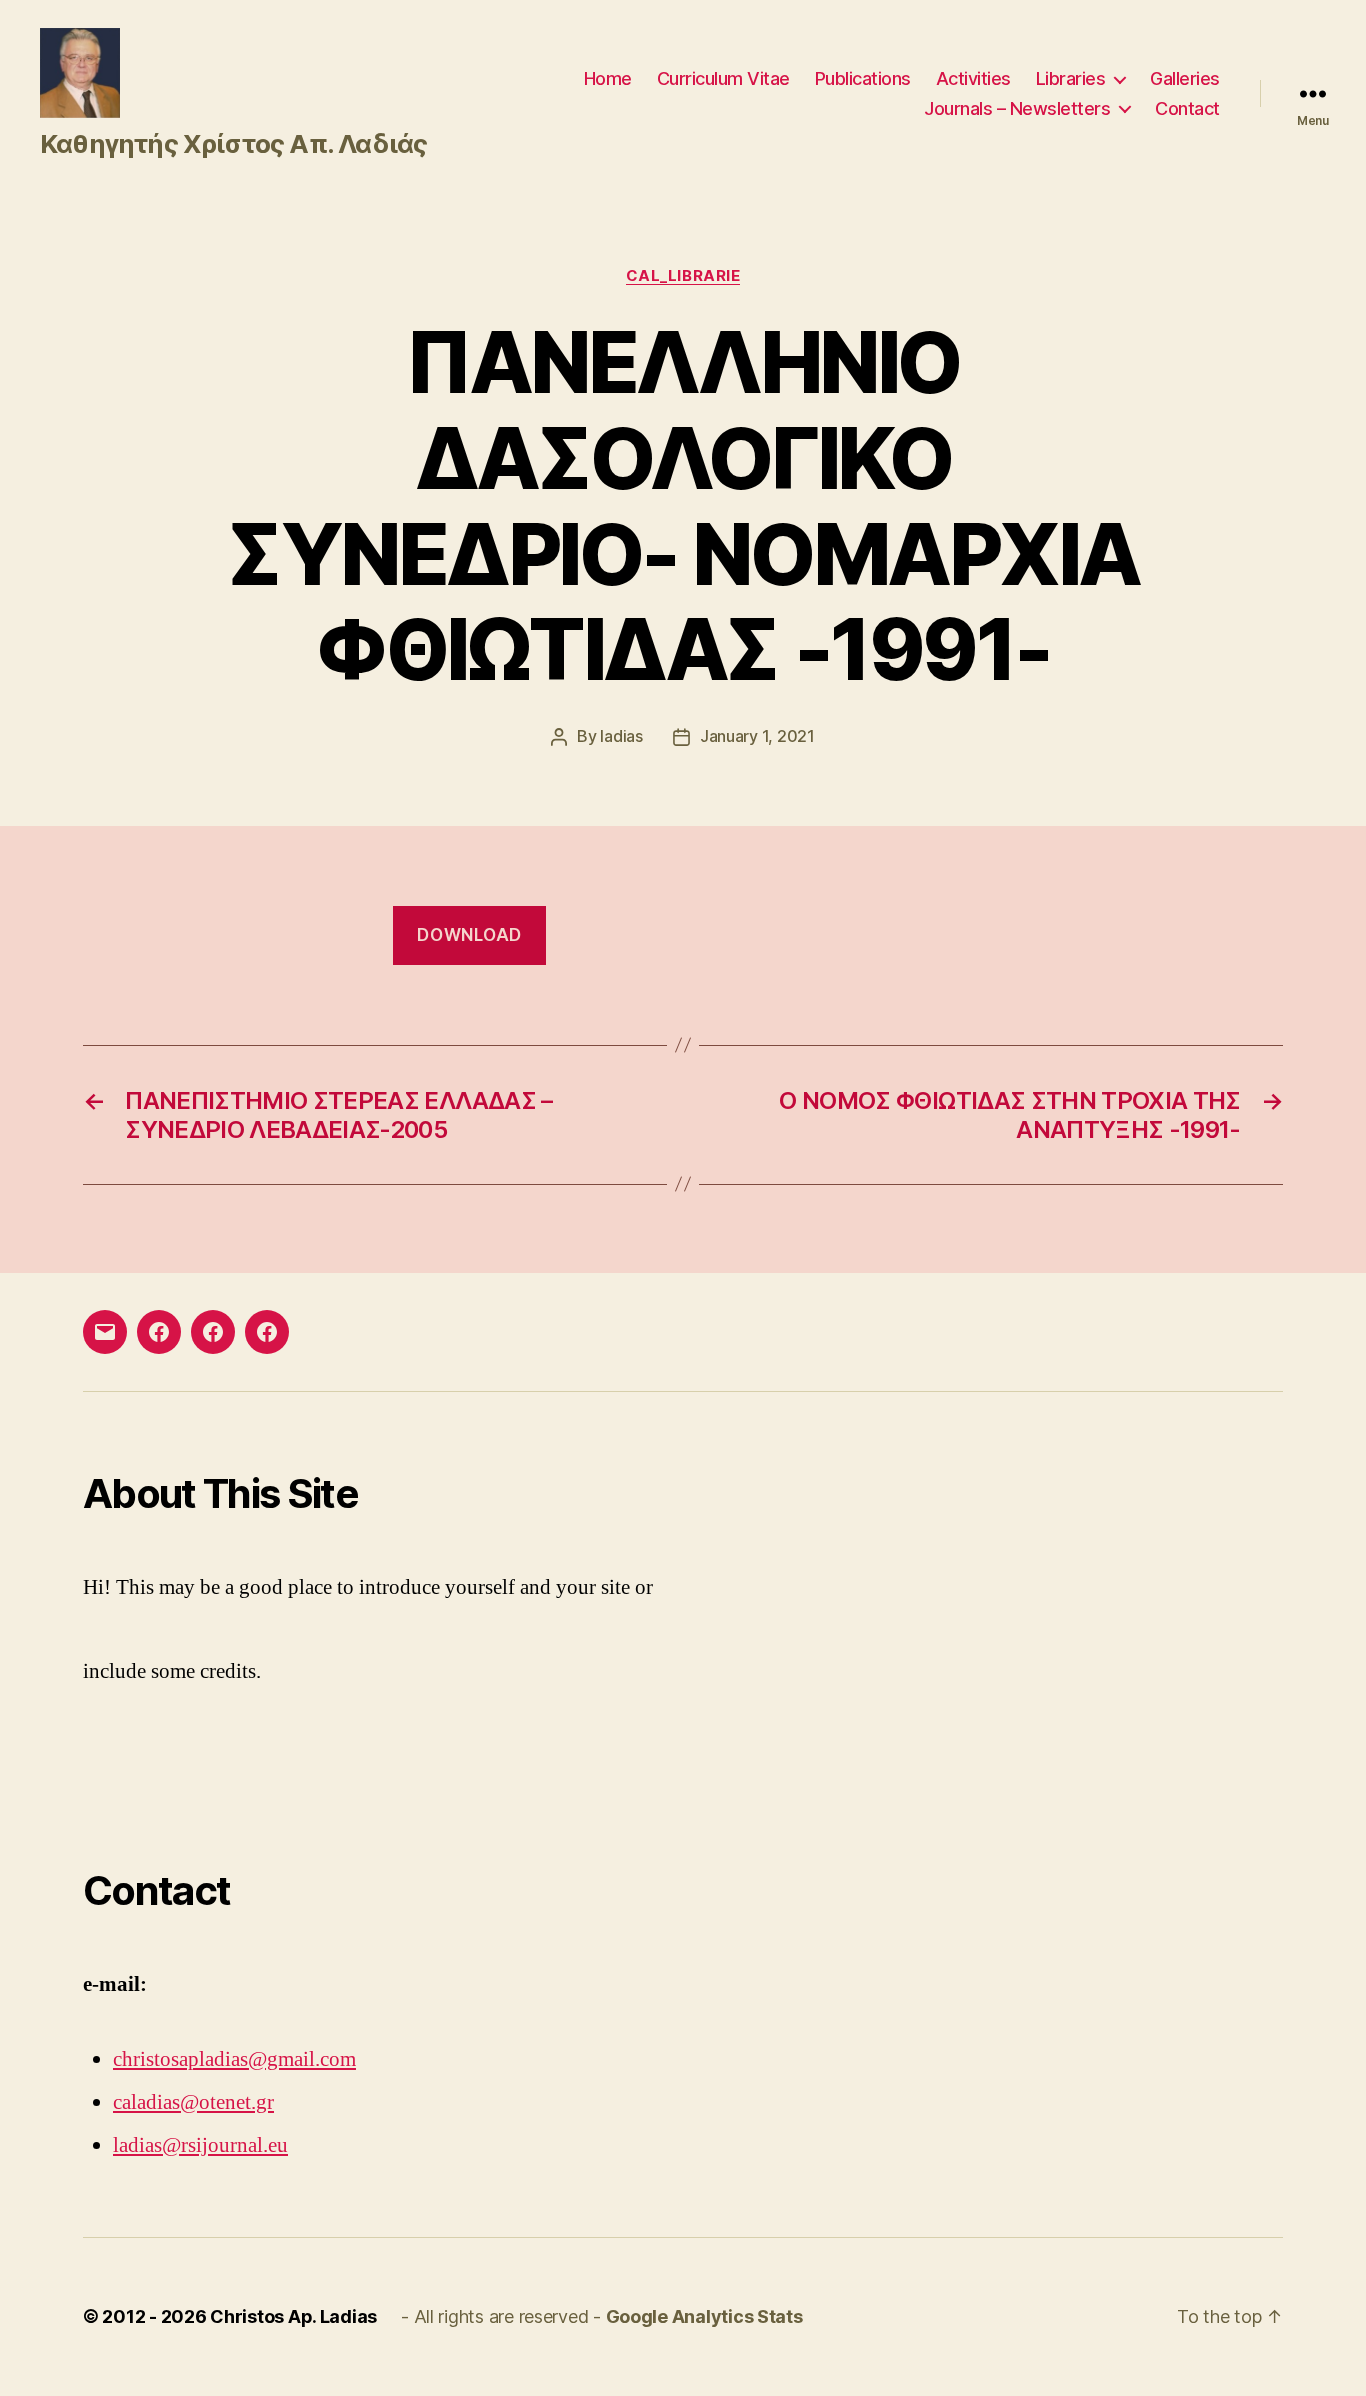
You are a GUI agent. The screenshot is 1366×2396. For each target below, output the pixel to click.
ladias (621, 736)
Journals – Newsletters (1017, 108)
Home (608, 78)
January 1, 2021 (757, 736)
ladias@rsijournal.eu (200, 2145)
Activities (973, 78)
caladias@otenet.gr (193, 2102)
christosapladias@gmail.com (234, 2059)
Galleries (1185, 78)
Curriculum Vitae (723, 78)
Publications (863, 78)
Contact (1187, 108)
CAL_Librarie (683, 276)
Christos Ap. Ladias (293, 2316)
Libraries (1071, 78)
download (469, 935)
